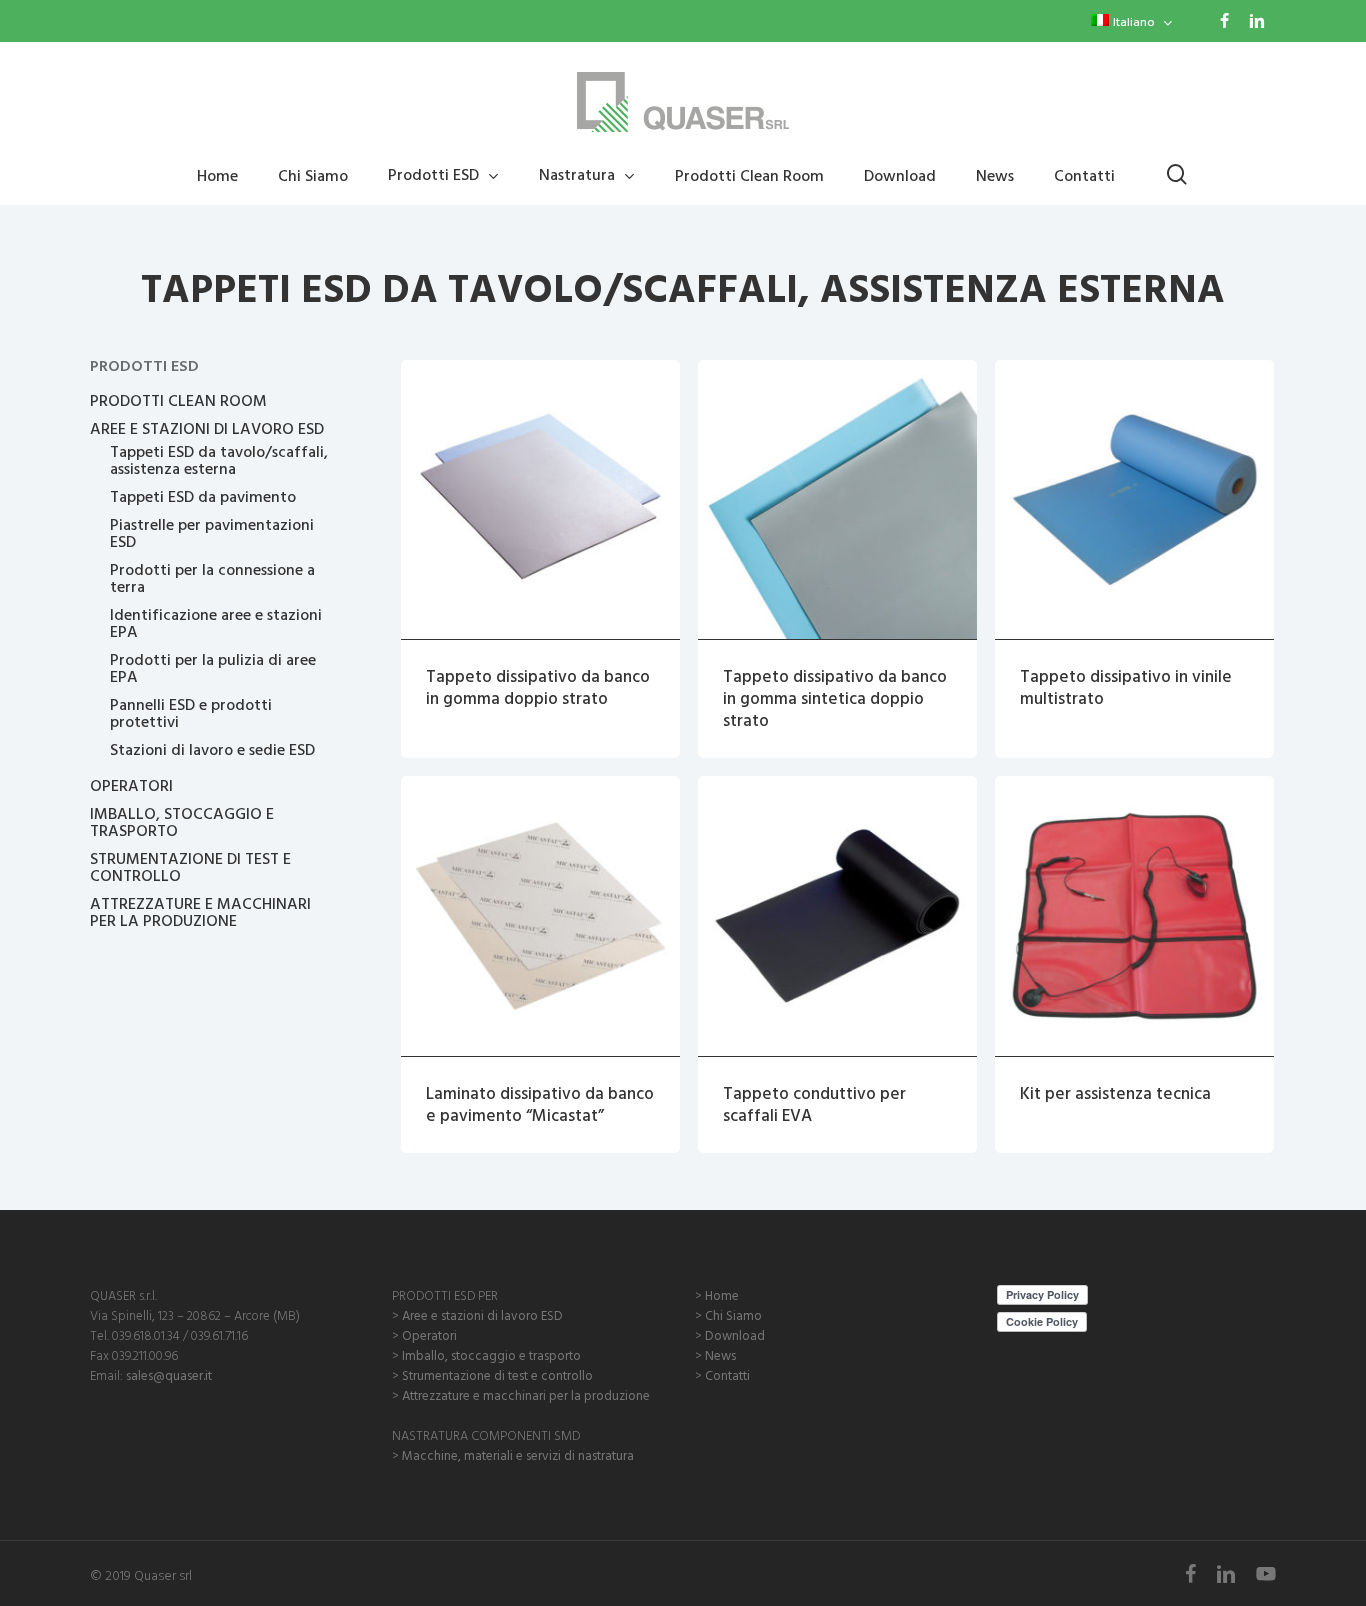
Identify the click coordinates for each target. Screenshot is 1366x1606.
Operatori (429, 1335)
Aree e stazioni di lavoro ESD (482, 1315)
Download (735, 1335)
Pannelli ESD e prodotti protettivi (191, 713)
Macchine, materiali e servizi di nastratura (518, 1455)
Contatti (727, 1375)
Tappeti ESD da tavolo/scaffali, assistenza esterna (219, 460)
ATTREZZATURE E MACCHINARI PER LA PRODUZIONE (200, 912)
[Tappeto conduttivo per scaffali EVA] (837, 915)
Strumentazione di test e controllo (497, 1375)
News (720, 1355)
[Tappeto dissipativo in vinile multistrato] (1134, 499)
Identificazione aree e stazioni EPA (216, 623)
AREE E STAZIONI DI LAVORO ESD (207, 428)
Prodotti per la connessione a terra (212, 578)
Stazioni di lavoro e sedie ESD (212, 749)
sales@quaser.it (169, 1375)
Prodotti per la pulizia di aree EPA (213, 668)
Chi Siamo (733, 1315)
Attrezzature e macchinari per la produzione (526, 1395)
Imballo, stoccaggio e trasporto (491, 1355)
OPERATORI (131, 785)
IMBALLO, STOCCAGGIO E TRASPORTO (182, 822)
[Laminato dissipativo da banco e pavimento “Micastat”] (540, 915)
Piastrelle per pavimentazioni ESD (212, 533)
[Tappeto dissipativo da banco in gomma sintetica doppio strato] (837, 499)
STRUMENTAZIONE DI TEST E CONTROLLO (190, 867)
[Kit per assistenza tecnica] (1134, 915)
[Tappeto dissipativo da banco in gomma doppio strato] (540, 499)
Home (722, 1295)
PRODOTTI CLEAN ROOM (178, 400)
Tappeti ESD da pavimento (203, 496)
